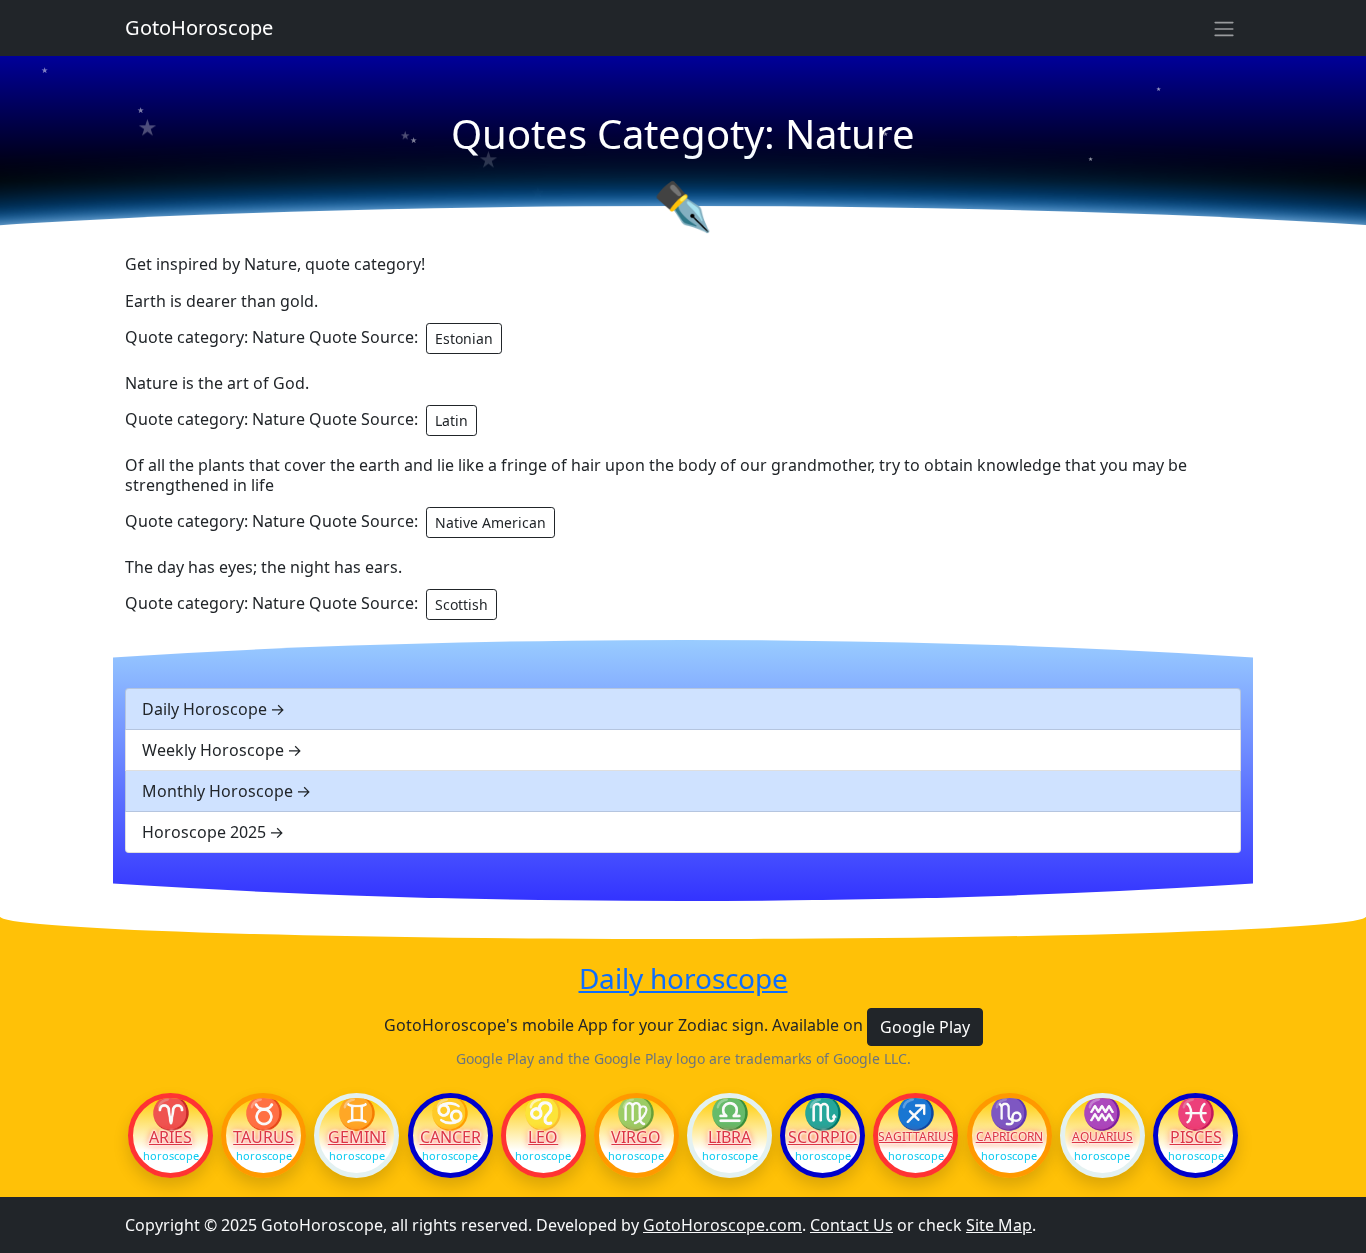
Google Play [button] (925, 1027)
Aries (170, 1137)
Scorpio (823, 1137)
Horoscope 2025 (204, 832)
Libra (729, 1137)
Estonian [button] (464, 338)
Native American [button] (490, 522)
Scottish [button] (461, 604)
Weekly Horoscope (213, 750)
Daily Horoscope (204, 709)
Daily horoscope (683, 979)
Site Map (999, 1225)
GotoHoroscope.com (722, 1225)
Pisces (1196, 1137)
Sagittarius (915, 1137)
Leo (543, 1137)
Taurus (263, 1137)
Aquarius (1102, 1137)
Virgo (636, 1137)
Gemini (357, 1137)
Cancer (450, 1137)
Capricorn (1009, 1137)
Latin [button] (451, 420)
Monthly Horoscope (217, 791)
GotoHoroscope (199, 27)
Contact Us (851, 1225)
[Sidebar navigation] (1224, 28)
